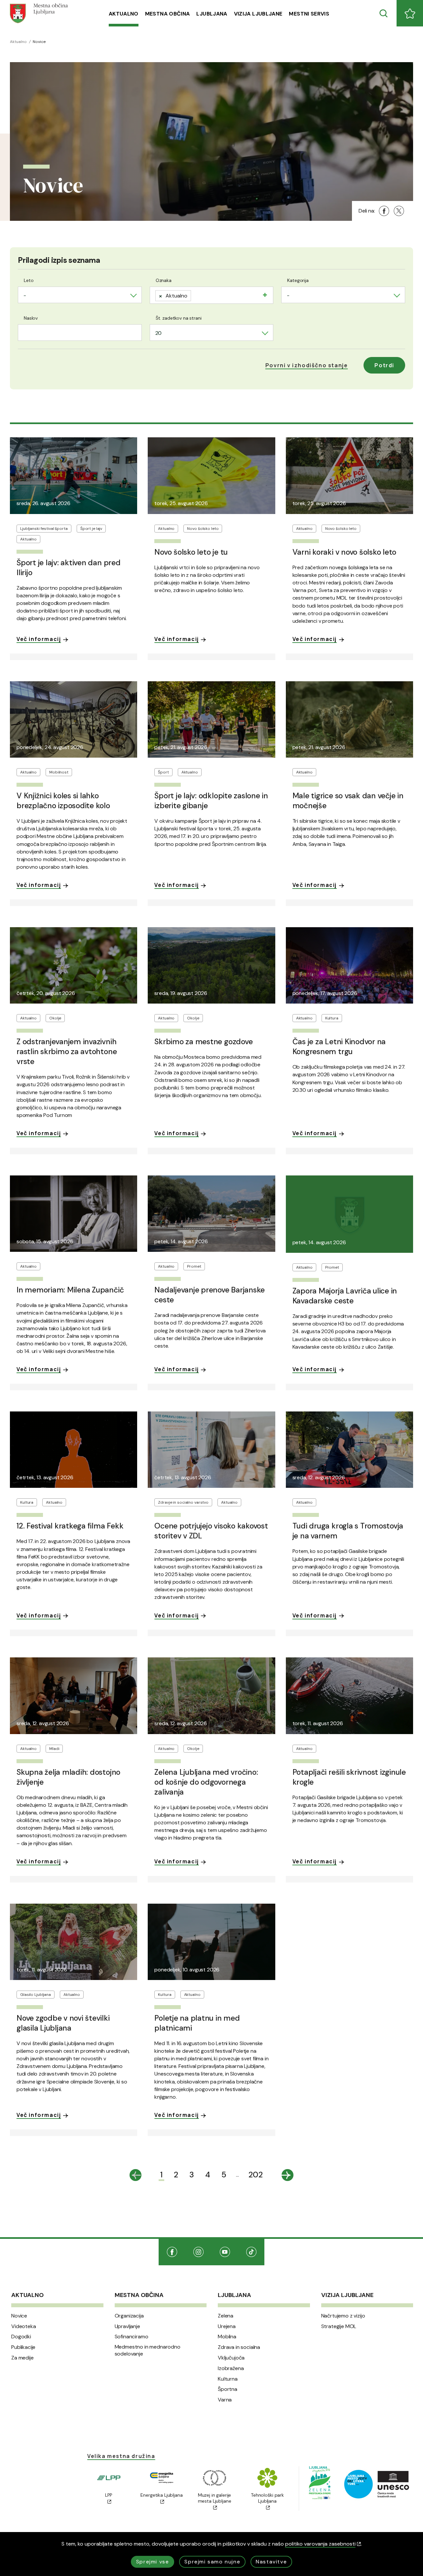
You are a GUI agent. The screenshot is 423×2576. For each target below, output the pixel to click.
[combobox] (80, 295)
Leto (29, 280)
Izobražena (231, 2368)
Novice (19, 2316)
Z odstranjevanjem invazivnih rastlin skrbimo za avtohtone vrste (67, 1051)
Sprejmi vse (153, 2562)
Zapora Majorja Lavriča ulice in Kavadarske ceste (345, 1296)
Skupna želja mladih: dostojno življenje (68, 1777)
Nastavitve (271, 2562)
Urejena (227, 2326)
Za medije (22, 2358)
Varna (225, 2400)
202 (256, 2175)
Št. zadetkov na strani (179, 318)
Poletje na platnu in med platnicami (197, 2023)
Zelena (226, 2316)
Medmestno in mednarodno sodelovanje (148, 2350)
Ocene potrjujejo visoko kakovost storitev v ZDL (211, 1531)
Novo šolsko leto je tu (191, 552)
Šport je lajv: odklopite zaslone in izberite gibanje (211, 801)
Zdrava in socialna (239, 2347)
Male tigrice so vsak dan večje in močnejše (348, 801)
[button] (307, 365)
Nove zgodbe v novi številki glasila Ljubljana (63, 2023)
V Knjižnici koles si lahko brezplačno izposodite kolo (63, 801)
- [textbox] (25, 295)
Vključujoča (231, 2358)
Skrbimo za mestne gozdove (203, 1042)
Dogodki (21, 2337)
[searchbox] (195, 294)
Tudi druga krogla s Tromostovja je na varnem (348, 1531)
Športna (228, 2389)
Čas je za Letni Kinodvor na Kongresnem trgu (339, 1047)
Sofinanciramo (132, 2337)
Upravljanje (127, 2326)
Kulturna (228, 2379)
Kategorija (298, 280)
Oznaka (164, 280)
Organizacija (129, 2316)
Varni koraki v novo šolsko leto (345, 552)
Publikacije (23, 2347)
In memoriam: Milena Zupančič (70, 1290)
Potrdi (384, 365)
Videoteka (24, 2326)
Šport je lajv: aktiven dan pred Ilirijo (69, 568)
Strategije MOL (339, 2326)
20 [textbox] (159, 333)
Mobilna (227, 2337)
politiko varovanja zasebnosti (320, 2544)
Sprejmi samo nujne (212, 2562)
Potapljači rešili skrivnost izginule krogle (349, 1777)
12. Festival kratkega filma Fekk (70, 1526)
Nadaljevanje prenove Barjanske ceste (210, 1295)
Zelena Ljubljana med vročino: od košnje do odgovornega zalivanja (206, 1782)
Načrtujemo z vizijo (343, 2316)
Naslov (31, 318)
